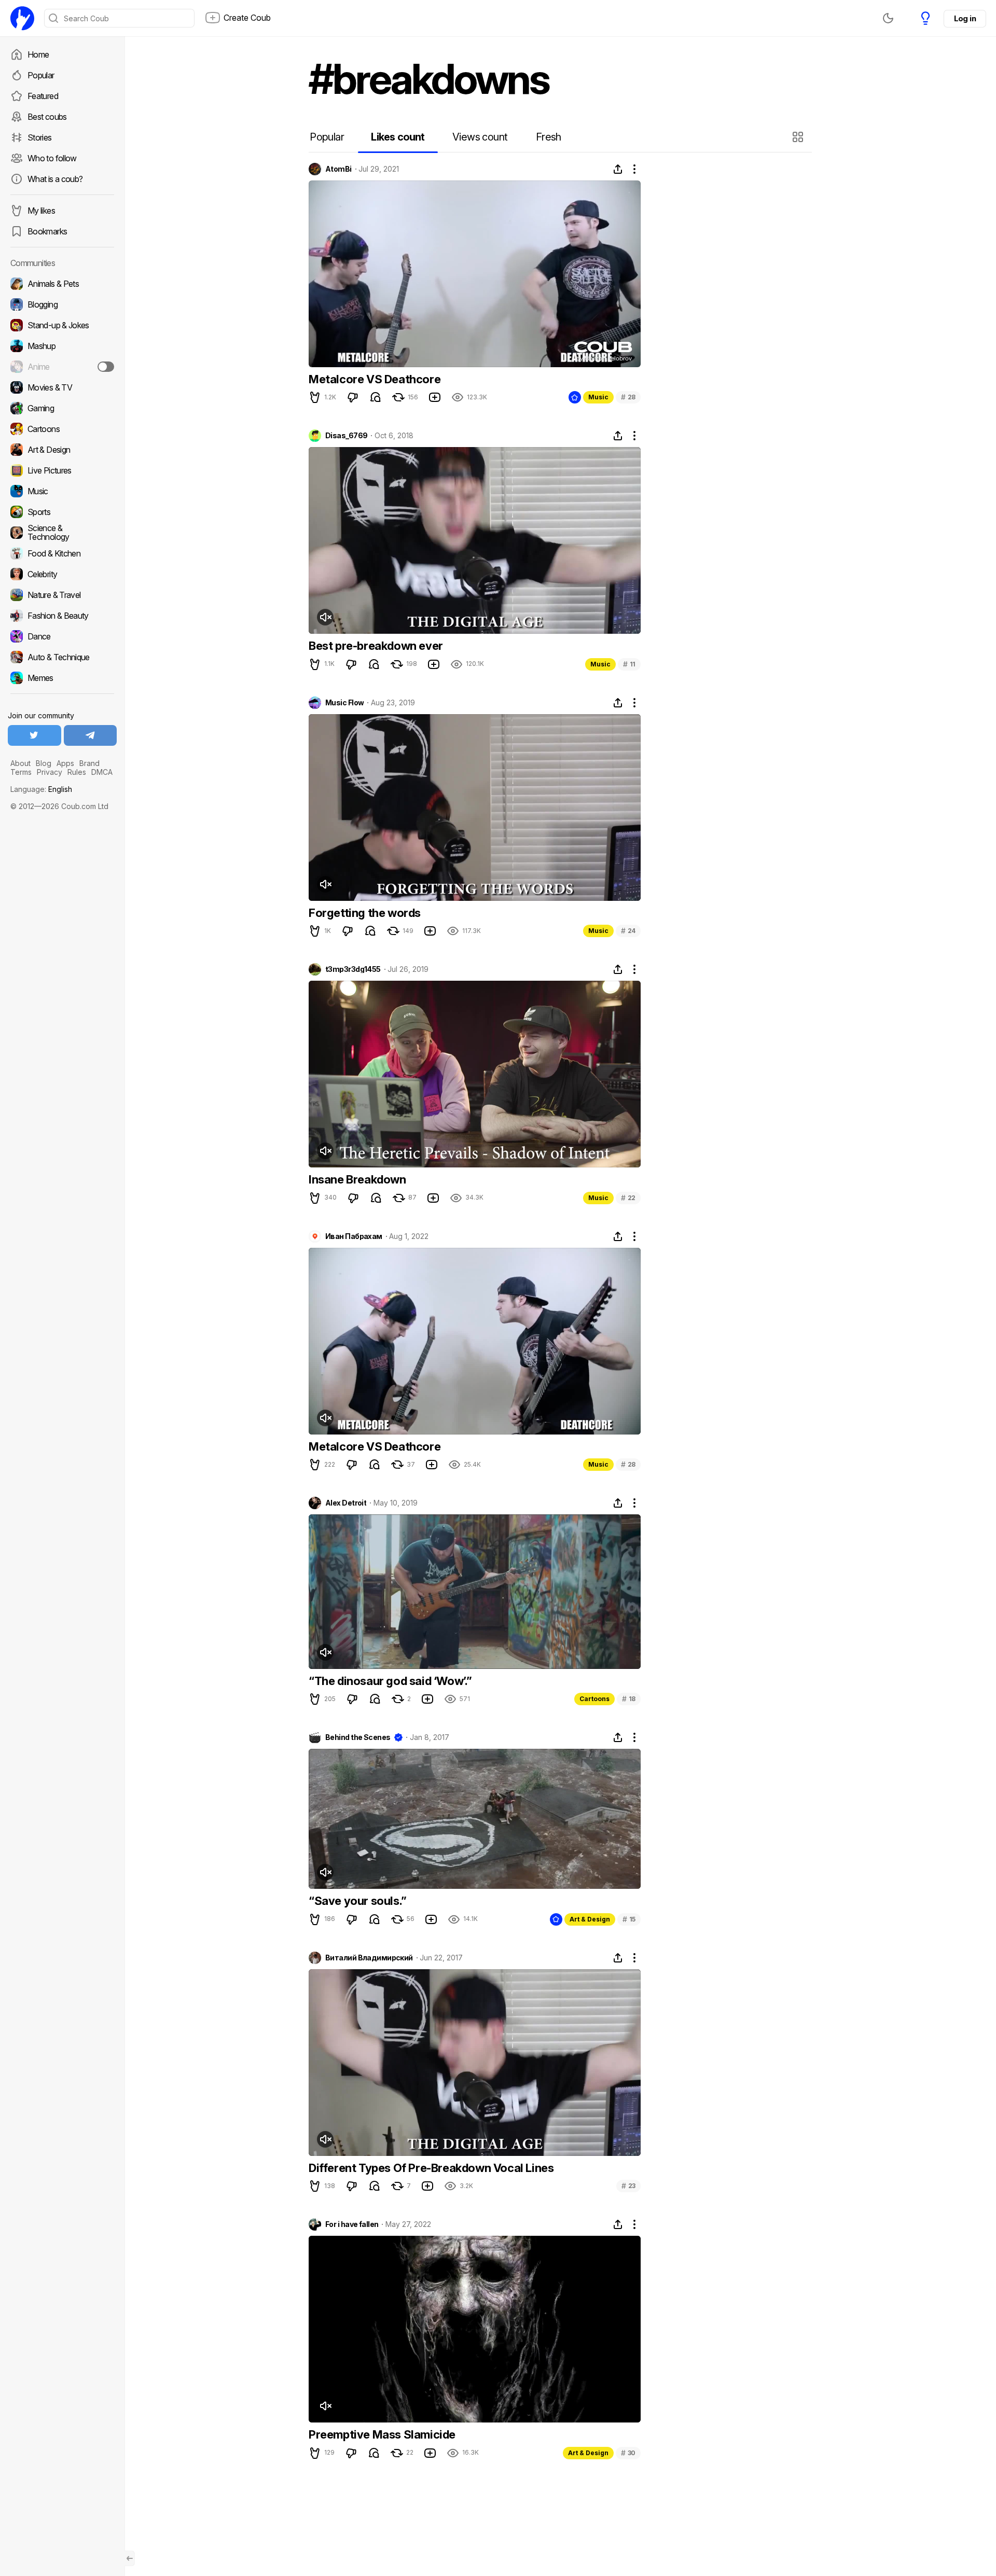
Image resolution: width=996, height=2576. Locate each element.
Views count (480, 137)
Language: (41, 789)
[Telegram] (91, 735)
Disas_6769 (346, 436)
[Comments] (376, 397)
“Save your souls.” (358, 1901)
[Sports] (62, 512)
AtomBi (338, 169)
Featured (43, 96)
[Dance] (62, 636)
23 (628, 2186)
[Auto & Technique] (62, 657)
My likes (41, 211)
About (20, 763)
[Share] (618, 169)
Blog (44, 763)
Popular (41, 75)
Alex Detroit (346, 1503)
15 (629, 1919)
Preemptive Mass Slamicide (382, 2434)
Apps (65, 763)
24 (628, 931)
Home (38, 54)
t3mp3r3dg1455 (353, 969)
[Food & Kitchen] (62, 553)
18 (629, 1699)
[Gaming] (62, 408)
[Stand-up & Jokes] (62, 325)
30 (628, 2453)
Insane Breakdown (357, 1179)
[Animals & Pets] (62, 284)
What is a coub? (55, 179)
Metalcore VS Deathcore (375, 379)
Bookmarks (47, 231)
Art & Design (590, 1919)
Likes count (398, 137)
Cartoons (594, 1699)
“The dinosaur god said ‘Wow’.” (390, 1681)
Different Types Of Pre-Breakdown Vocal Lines (431, 2168)
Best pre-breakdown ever (376, 646)
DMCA (102, 772)
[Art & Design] (62, 450)
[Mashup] (62, 346)
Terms (21, 772)
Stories (40, 137)
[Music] (62, 491)
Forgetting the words (365, 913)
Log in (965, 18)
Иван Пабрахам (354, 1236)
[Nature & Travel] (62, 595)
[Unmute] (325, 617)
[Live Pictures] (62, 470)
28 (628, 397)
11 (629, 664)
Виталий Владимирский (369, 1958)
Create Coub (247, 18)
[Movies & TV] (62, 387)
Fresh (549, 137)
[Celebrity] (62, 574)
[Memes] (62, 678)
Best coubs (47, 117)
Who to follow (52, 158)
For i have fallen (352, 2224)
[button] (799, 137)
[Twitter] (34, 735)
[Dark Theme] (888, 18)
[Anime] (62, 367)
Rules (77, 772)
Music (598, 397)
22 (628, 1198)
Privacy (50, 772)
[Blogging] (62, 304)
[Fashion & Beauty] (62, 616)
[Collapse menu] (130, 2558)
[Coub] (22, 18)
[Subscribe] (106, 367)
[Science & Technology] (62, 533)
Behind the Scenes (358, 1737)
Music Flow (344, 703)
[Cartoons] (62, 429)
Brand (89, 763)
